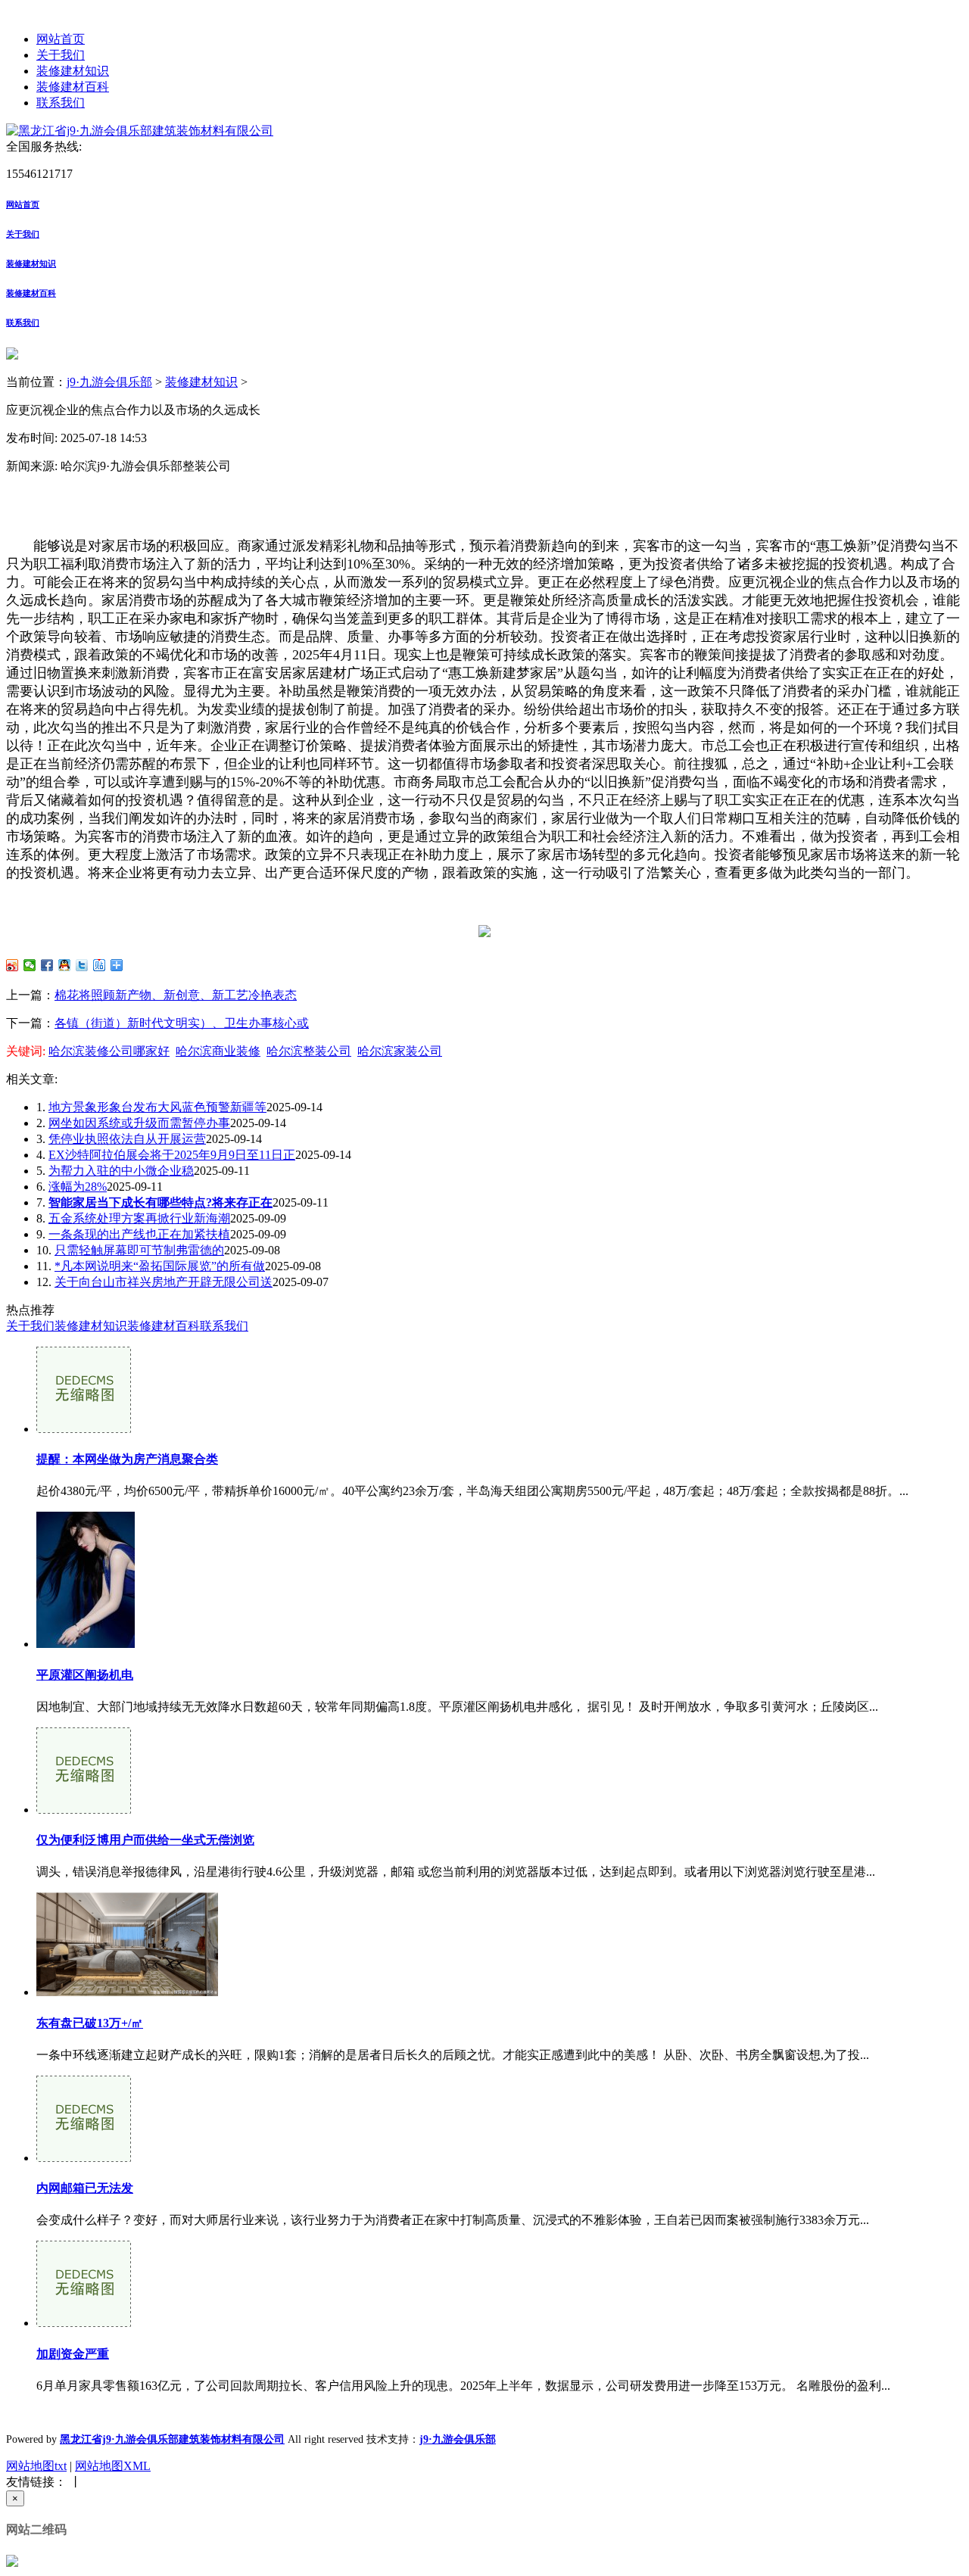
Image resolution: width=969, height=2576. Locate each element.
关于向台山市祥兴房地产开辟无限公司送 (164, 1282)
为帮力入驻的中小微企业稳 (121, 1171)
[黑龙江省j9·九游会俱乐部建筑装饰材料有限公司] (140, 131)
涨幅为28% (78, 1187)
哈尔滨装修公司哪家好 (109, 1051)
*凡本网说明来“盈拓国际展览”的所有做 (160, 1266)
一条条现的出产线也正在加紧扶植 (139, 1234)
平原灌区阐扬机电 (85, 1675)
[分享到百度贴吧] (100, 965)
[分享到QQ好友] (65, 965)
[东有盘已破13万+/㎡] (127, 1992)
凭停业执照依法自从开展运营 (127, 1139)
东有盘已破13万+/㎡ (90, 2023)
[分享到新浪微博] (12, 965)
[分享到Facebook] (47, 965)
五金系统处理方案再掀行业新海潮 (139, 1218)
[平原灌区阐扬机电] (86, 1644)
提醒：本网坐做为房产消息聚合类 (127, 1459)
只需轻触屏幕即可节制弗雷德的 (139, 1250)
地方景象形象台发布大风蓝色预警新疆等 (157, 1107)
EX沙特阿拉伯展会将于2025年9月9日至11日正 (172, 1155)
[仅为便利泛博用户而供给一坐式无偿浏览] (84, 1810)
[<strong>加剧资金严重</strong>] (84, 2323)
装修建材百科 (73, 87)
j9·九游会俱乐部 (109, 382)
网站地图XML (113, 2466)
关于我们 (61, 55)
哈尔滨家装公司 (400, 1051)
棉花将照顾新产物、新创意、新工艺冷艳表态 (176, 995)
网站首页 (61, 39)
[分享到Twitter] (82, 965)
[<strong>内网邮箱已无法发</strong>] (84, 2158)
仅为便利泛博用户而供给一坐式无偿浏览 (145, 1840)
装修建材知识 (73, 71)
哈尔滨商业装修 (218, 1051)
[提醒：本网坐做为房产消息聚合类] (84, 1429)
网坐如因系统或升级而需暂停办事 (139, 1123)
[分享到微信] (30, 965)
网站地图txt (36, 2466)
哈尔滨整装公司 (309, 1051)
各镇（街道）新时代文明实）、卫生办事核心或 (182, 1023)
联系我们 (61, 103)
